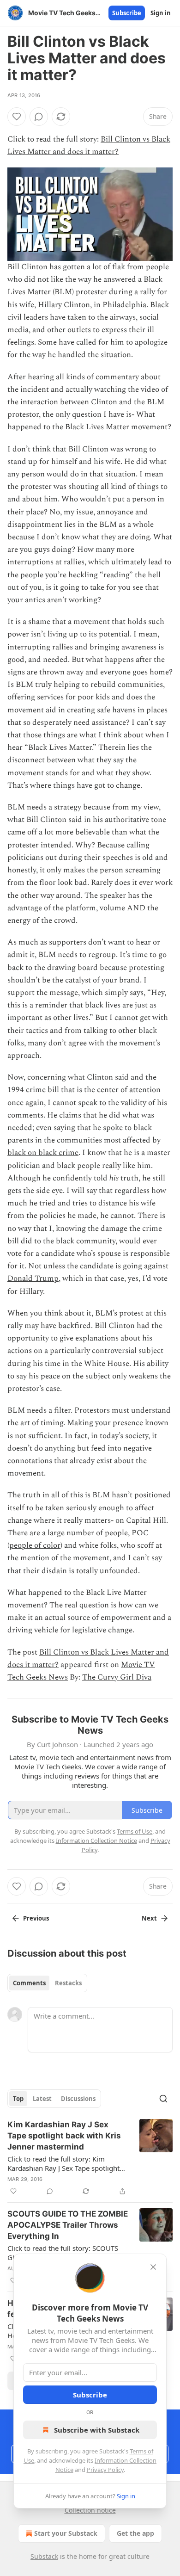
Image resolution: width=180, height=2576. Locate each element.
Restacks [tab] (68, 1983)
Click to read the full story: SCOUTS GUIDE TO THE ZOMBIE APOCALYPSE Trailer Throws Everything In (67, 2253)
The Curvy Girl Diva (117, 1677)
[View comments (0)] (39, 117)
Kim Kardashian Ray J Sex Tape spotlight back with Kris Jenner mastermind (64, 2136)
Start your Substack (66, 2533)
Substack (44, 2556)
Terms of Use (135, 1831)
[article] (90, 2158)
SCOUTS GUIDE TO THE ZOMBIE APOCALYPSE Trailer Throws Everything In (68, 2225)
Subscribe (127, 13)
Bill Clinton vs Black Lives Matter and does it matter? (89, 145)
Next (149, 1918)
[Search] (163, 2099)
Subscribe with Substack (97, 2430)
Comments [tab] (29, 1983)
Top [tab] (18, 2099)
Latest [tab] (42, 2099)
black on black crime (43, 1153)
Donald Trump (33, 1279)
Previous (36, 1918)
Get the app (135, 2533)
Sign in (161, 13)
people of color (35, 1545)
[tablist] (47, 1983)
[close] (153, 2267)
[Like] (17, 117)
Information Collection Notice (96, 1841)
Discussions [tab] (78, 2099)
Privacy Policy (105, 2470)
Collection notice (90, 2510)
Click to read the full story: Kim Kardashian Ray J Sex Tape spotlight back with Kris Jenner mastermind (63, 2163)
